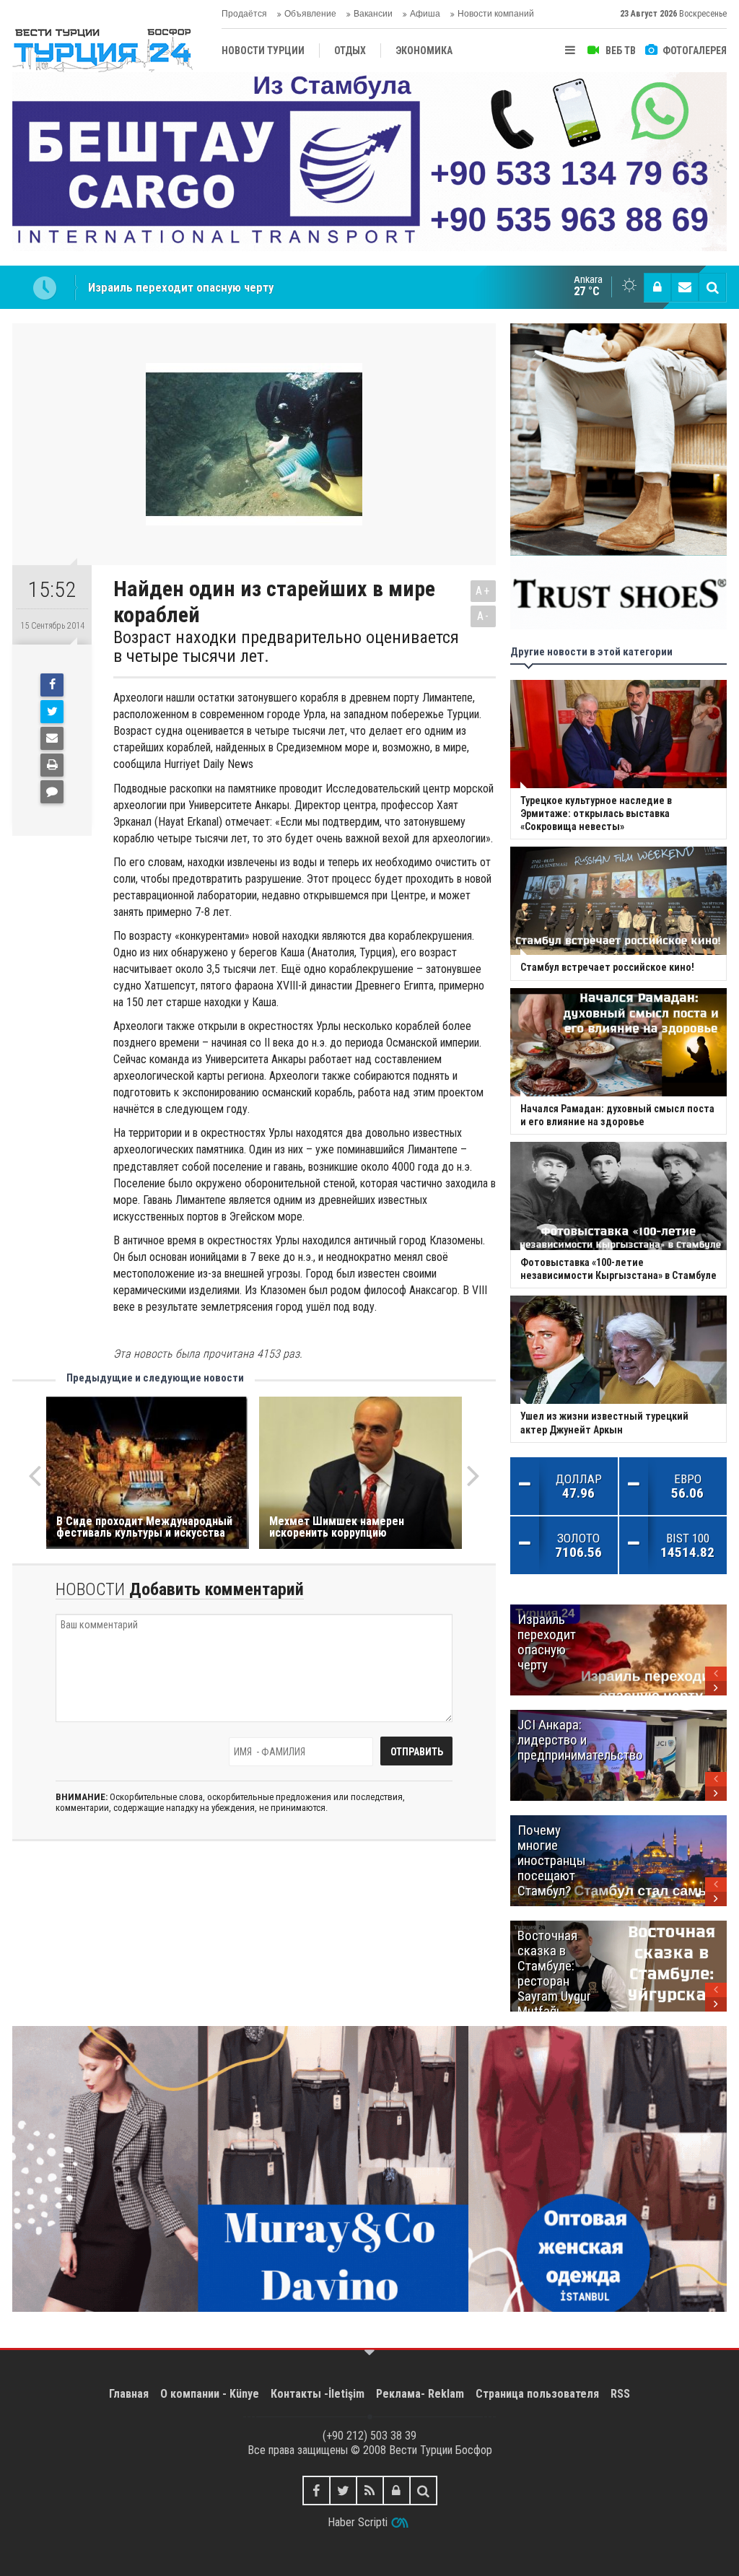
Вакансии (373, 14)
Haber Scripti (358, 2522)
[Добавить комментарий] (52, 792)
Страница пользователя (537, 2394)
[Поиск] (712, 287)
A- (484, 616)
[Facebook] (52, 685)
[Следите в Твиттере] (343, 2490)
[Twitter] (52, 712)
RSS (620, 2394)
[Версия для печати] (52, 765)
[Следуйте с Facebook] (316, 2490)
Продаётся (244, 14)
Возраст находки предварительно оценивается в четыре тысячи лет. (286, 647)
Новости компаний (496, 14)
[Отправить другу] (52, 738)
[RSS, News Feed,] (370, 2490)
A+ (483, 591)
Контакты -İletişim (318, 2394)
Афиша (425, 14)
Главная (129, 2394)
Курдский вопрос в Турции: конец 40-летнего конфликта (239, 287)
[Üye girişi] (657, 287)
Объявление (310, 14)
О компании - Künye (210, 2394)
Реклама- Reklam (420, 2394)
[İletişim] (685, 287)
